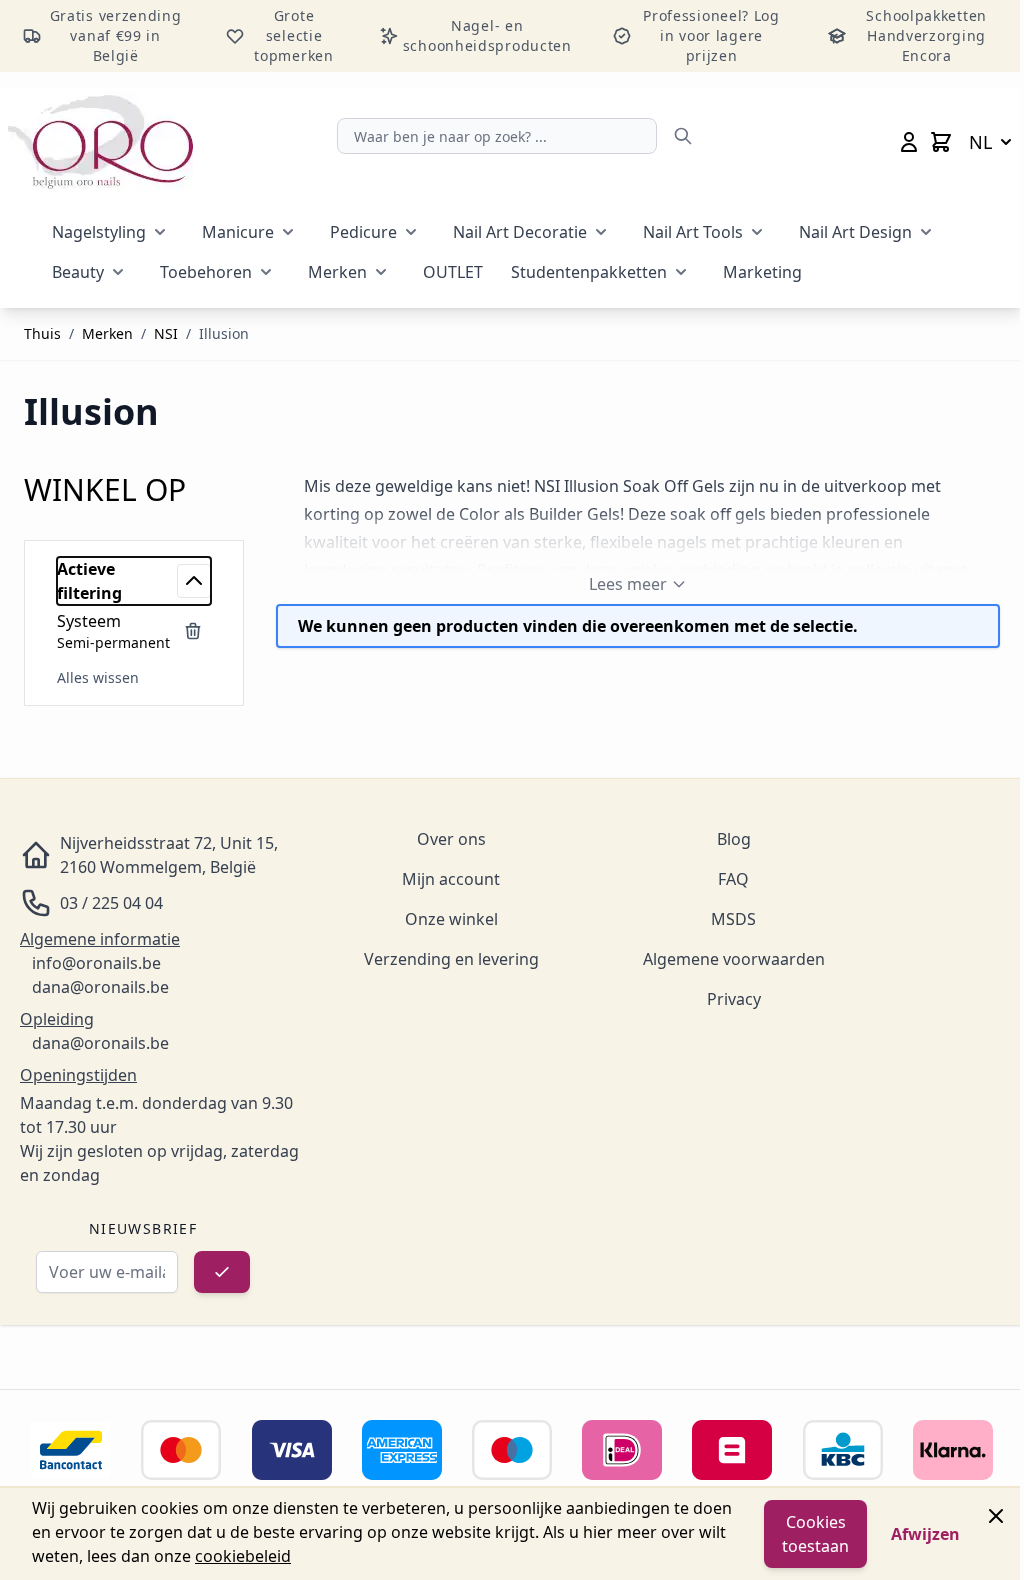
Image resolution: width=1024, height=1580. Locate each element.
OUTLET (453, 272)
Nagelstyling (99, 232)
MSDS (733, 919)
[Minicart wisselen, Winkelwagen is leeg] (941, 142)
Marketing (762, 272)
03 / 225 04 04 (111, 903)
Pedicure (363, 232)
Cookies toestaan (815, 1534)
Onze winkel (451, 919)
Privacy (734, 999)
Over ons (451, 839)
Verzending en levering (451, 959)
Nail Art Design (855, 232)
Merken (337, 272)
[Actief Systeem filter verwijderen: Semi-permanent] (193, 631)
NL (980, 142)
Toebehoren (206, 272)
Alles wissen (98, 677)
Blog (734, 839)
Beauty (78, 272)
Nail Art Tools (693, 232)
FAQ (733, 879)
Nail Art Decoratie (520, 232)
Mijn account (451, 879)
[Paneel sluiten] (996, 1516)
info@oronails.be (96, 963)
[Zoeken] (683, 136)
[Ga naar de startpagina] (100, 142)
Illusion (224, 333)
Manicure (238, 232)
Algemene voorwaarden (734, 959)
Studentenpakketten (589, 272)
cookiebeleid (243, 1556)
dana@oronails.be (100, 987)
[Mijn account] (909, 142)
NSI (166, 333)
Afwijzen (925, 1534)
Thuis (42, 333)
